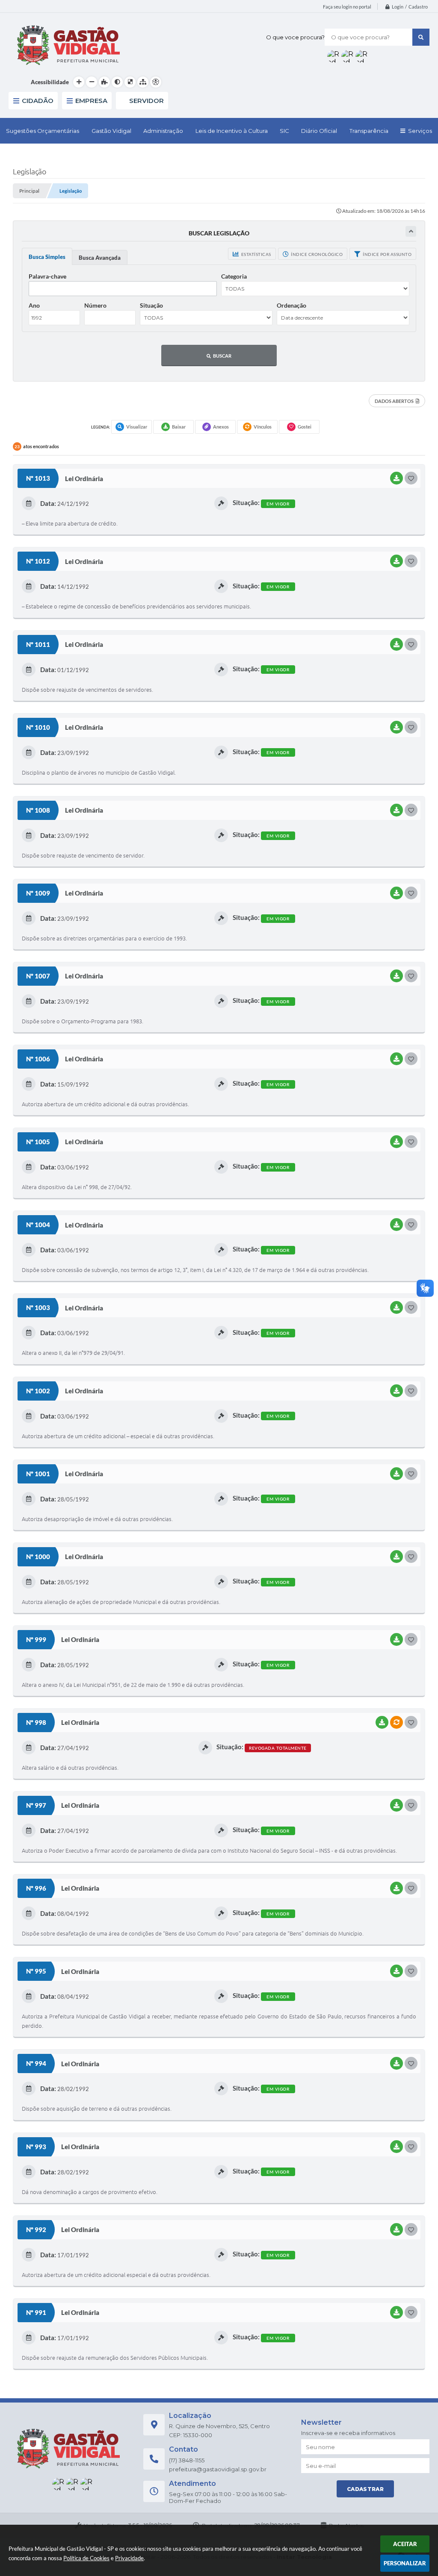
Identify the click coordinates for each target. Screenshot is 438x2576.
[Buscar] (421, 37)
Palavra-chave (47, 276)
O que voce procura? (295, 37)
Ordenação (292, 305)
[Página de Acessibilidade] (156, 82)
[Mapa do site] (143, 82)
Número (95, 305)
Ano (34, 305)
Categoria (234, 276)
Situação (151, 305)
